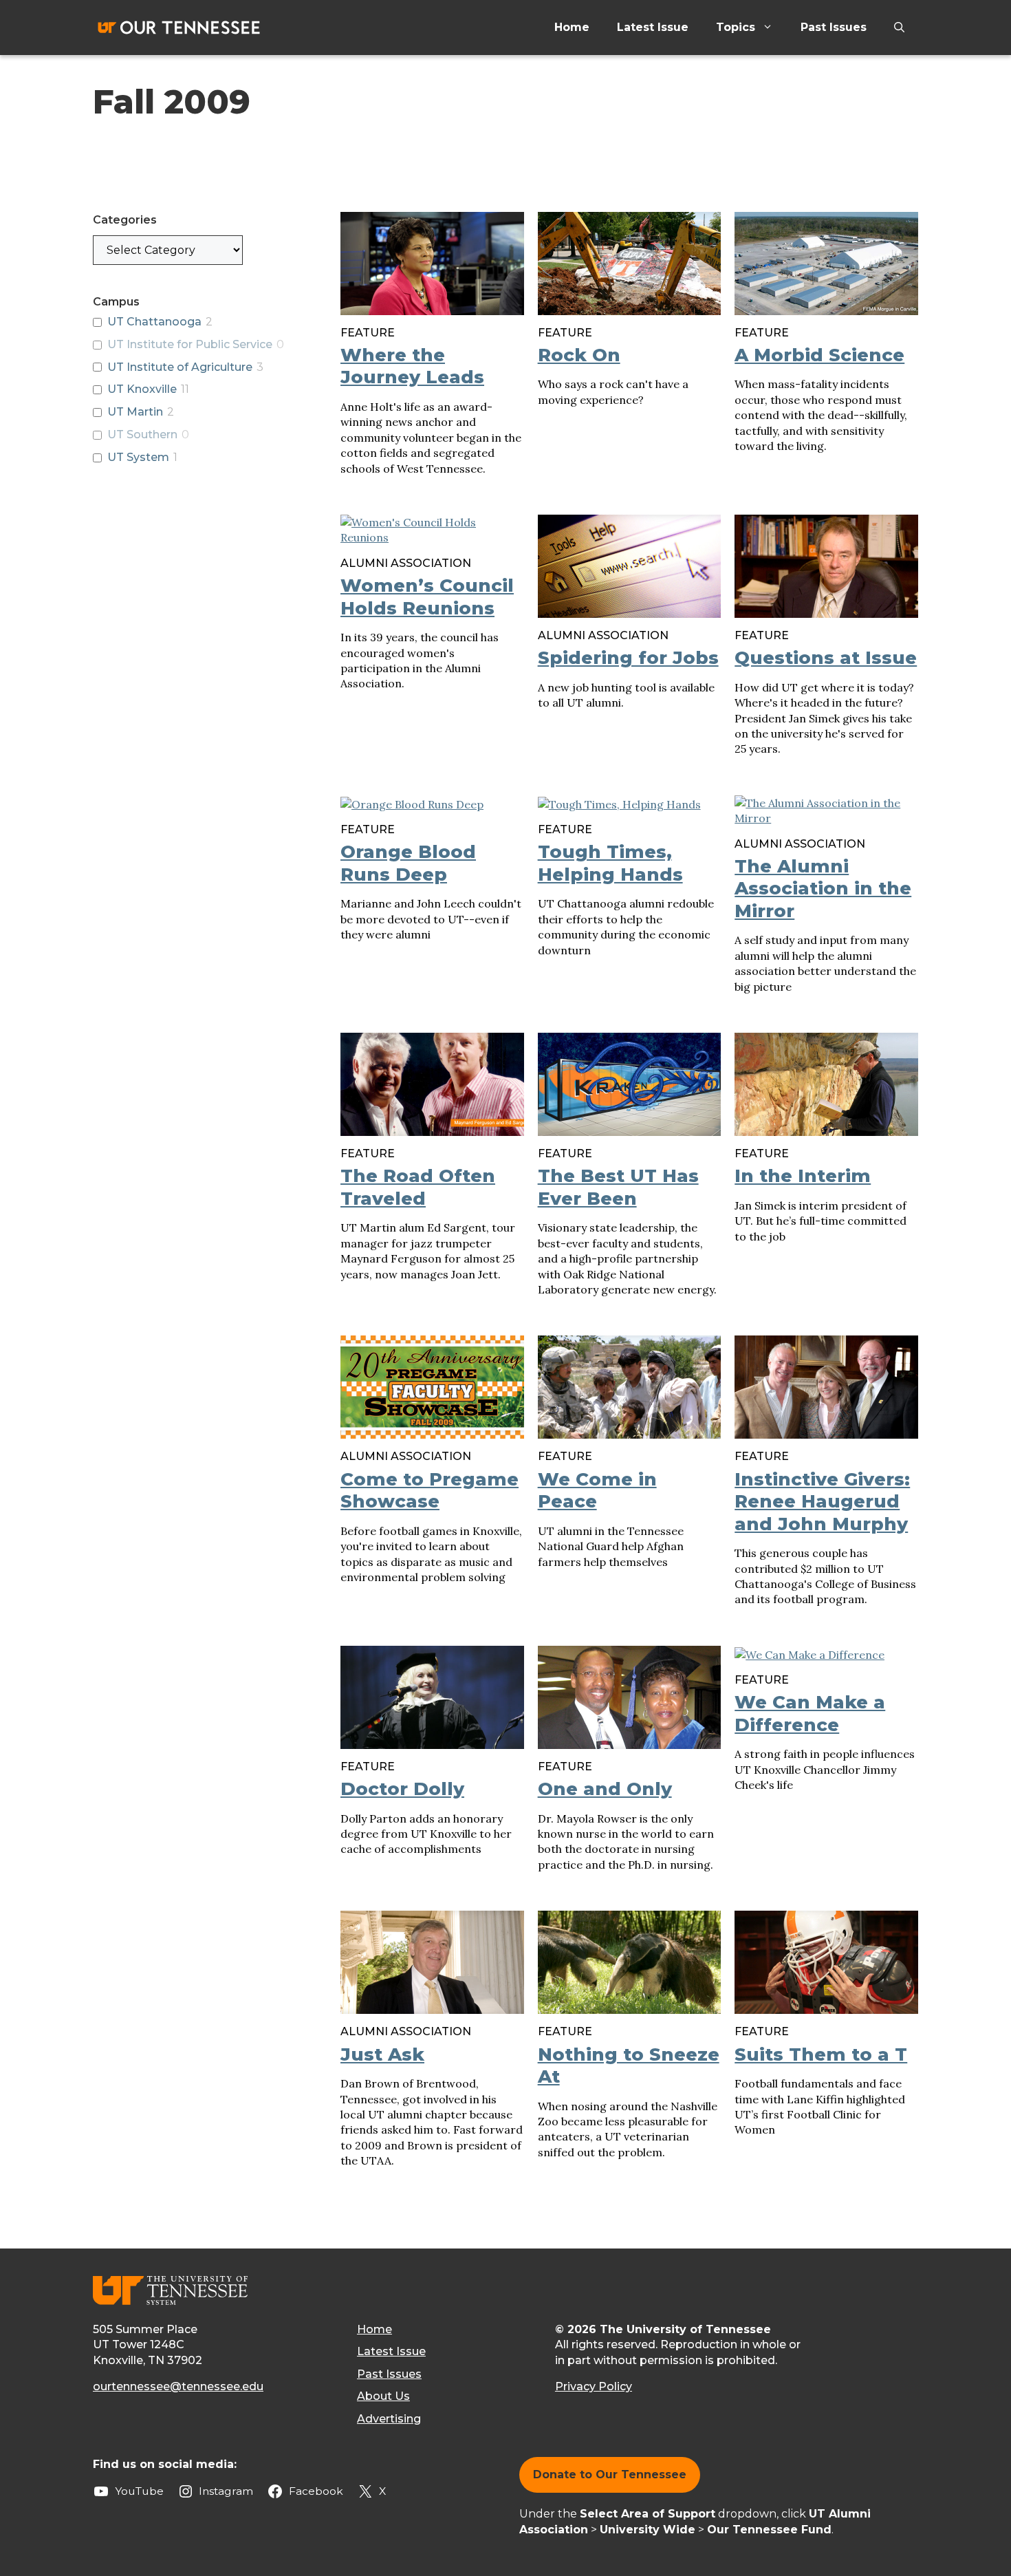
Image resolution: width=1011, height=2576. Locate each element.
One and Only (605, 1789)
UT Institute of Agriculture (180, 367)
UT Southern (142, 434)
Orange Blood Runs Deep (408, 863)
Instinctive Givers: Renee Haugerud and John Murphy (822, 1502)
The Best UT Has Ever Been (618, 1187)
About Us (383, 2396)
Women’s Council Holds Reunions (427, 597)
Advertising (389, 2419)
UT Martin (135, 412)
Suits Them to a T (821, 2054)
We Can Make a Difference (810, 1714)
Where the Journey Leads (412, 366)
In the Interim (803, 1176)
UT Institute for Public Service (190, 344)
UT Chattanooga (154, 322)
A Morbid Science (819, 355)
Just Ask (382, 2054)
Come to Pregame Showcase (430, 1491)
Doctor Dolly (402, 1789)
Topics (736, 27)
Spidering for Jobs (628, 658)
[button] (899, 28)
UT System (138, 457)
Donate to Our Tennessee (610, 2475)
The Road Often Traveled (418, 1187)
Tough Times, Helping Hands (610, 863)
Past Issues (834, 27)
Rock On (579, 355)
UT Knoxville (142, 389)
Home (572, 27)
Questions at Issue (826, 658)
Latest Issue (653, 27)
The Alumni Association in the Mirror (823, 889)
